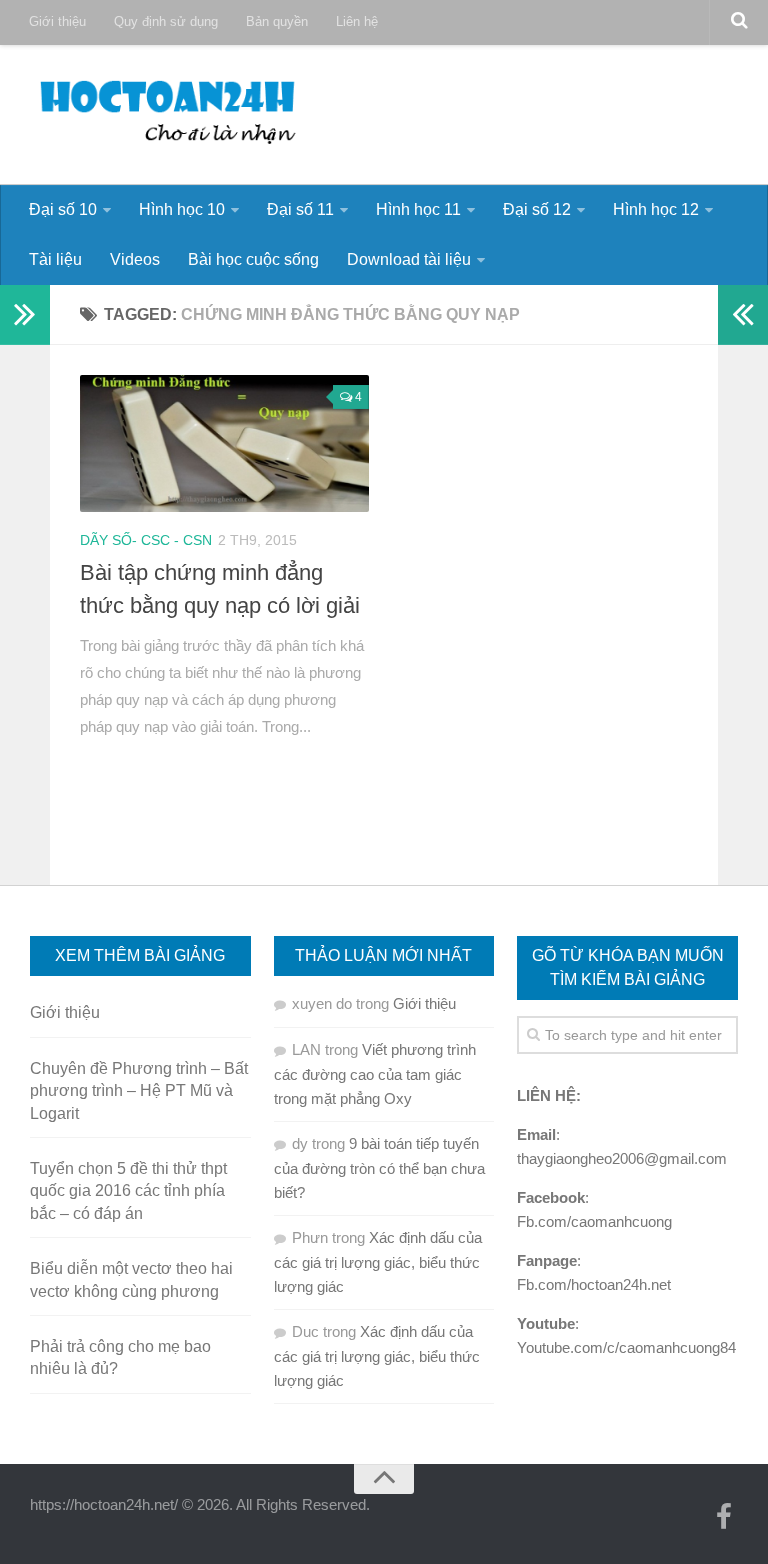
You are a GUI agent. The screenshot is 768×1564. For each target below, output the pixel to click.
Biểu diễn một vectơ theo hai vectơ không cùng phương (131, 1279)
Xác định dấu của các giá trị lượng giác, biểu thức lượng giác (378, 1262)
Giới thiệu (57, 22)
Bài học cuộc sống (253, 259)
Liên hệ (357, 22)
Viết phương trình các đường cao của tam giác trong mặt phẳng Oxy (375, 1074)
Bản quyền (277, 22)
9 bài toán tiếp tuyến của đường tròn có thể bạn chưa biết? (379, 1168)
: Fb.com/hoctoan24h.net (594, 1272)
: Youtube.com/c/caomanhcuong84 (626, 1335)
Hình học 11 (418, 209)
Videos (135, 259)
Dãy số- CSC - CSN (146, 540)
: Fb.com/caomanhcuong (594, 1209)
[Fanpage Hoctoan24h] (724, 1518)
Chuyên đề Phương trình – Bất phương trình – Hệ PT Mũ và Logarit (139, 1091)
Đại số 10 (63, 209)
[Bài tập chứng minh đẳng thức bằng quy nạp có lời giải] (224, 443)
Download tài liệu (409, 259)
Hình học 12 (656, 209)
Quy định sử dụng (166, 22)
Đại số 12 (537, 209)
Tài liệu (55, 259)
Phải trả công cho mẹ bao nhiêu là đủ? (120, 1357)
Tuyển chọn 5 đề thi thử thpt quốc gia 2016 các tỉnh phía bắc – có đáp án (128, 1191)
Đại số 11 (300, 209)
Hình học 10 (182, 209)
